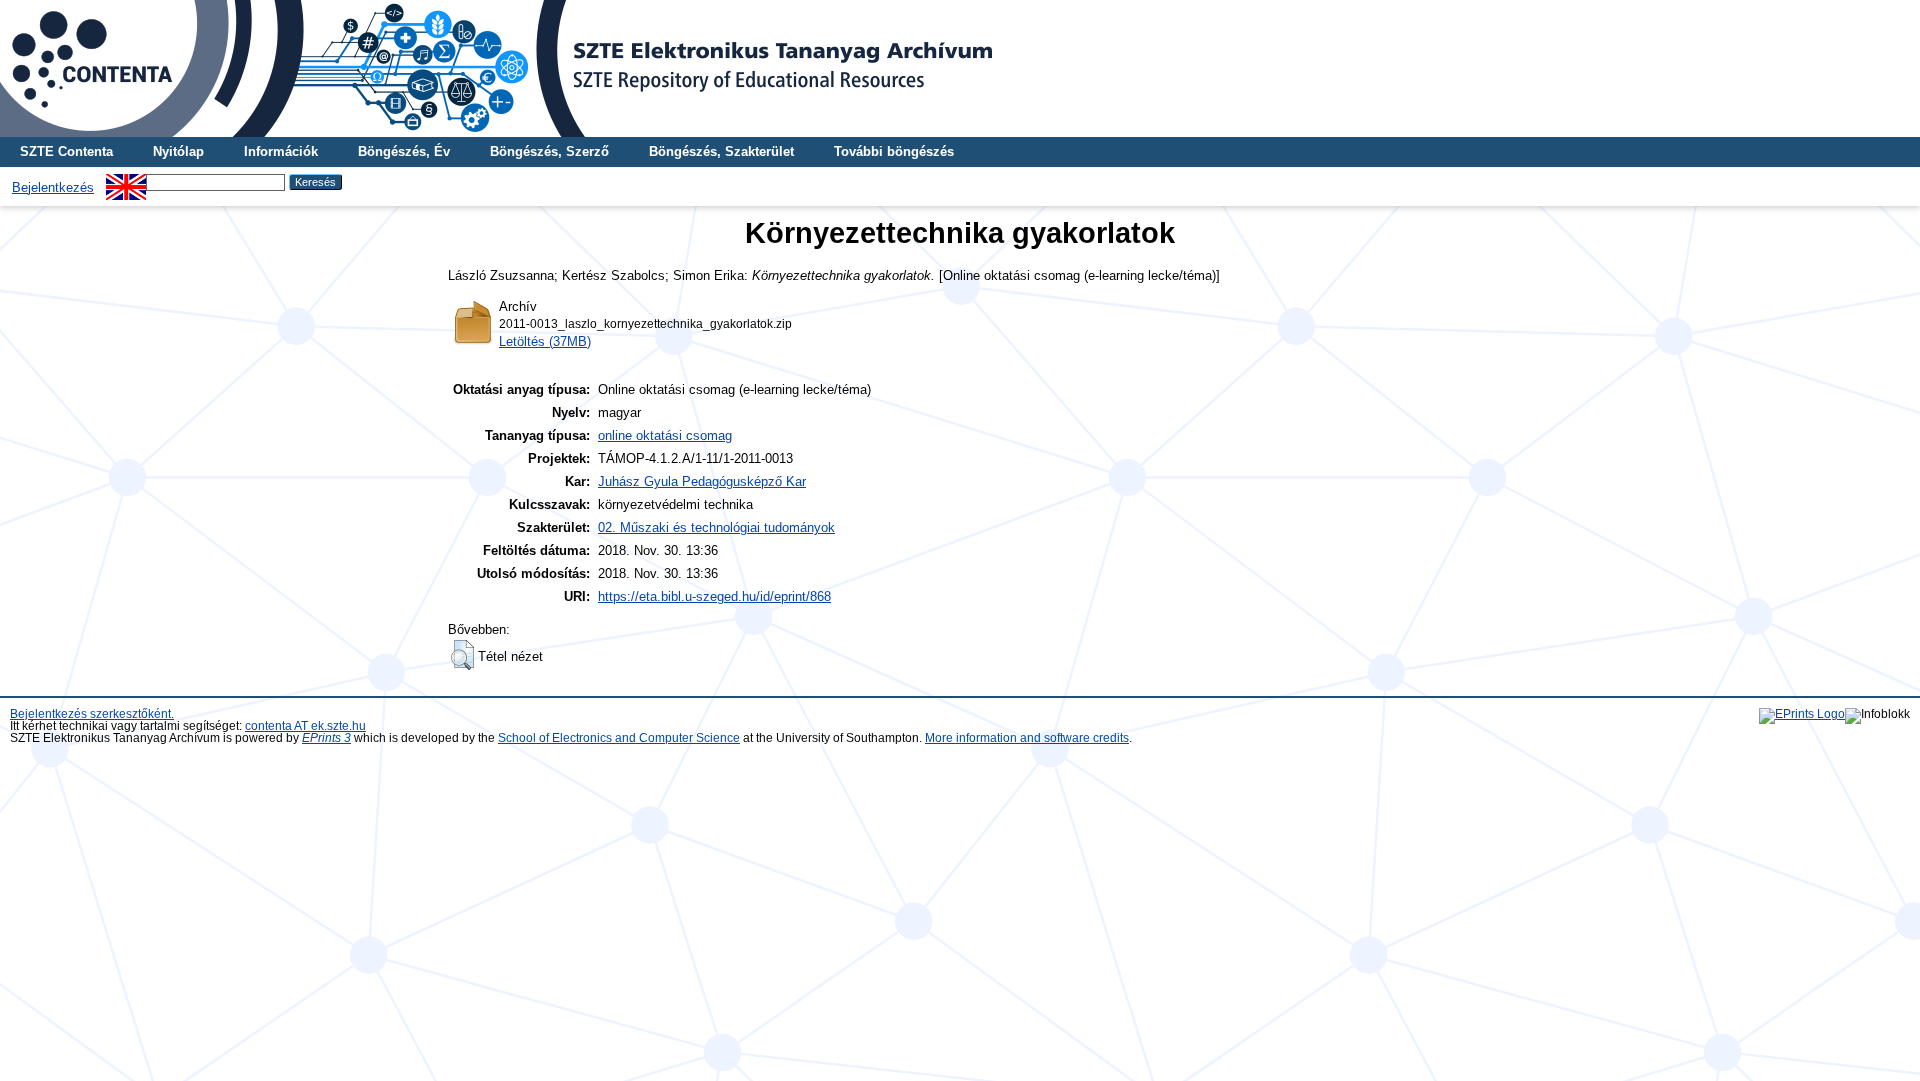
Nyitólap (178, 151)
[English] (126, 181)
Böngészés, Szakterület (721, 151)
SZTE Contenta (66, 151)
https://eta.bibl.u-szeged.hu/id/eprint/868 (714, 596)
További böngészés (894, 151)
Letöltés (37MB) (545, 341)
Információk (281, 151)
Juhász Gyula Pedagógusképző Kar (702, 481)
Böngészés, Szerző (549, 151)
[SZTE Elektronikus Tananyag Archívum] (960, 68)
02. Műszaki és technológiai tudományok (716, 527)
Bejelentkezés (53, 187)
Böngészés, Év (404, 151)
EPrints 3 (326, 738)
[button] (462, 655)
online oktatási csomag (665, 435)
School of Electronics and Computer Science (619, 738)
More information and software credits (1027, 738)
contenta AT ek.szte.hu (305, 726)
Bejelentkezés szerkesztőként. (92, 714)
